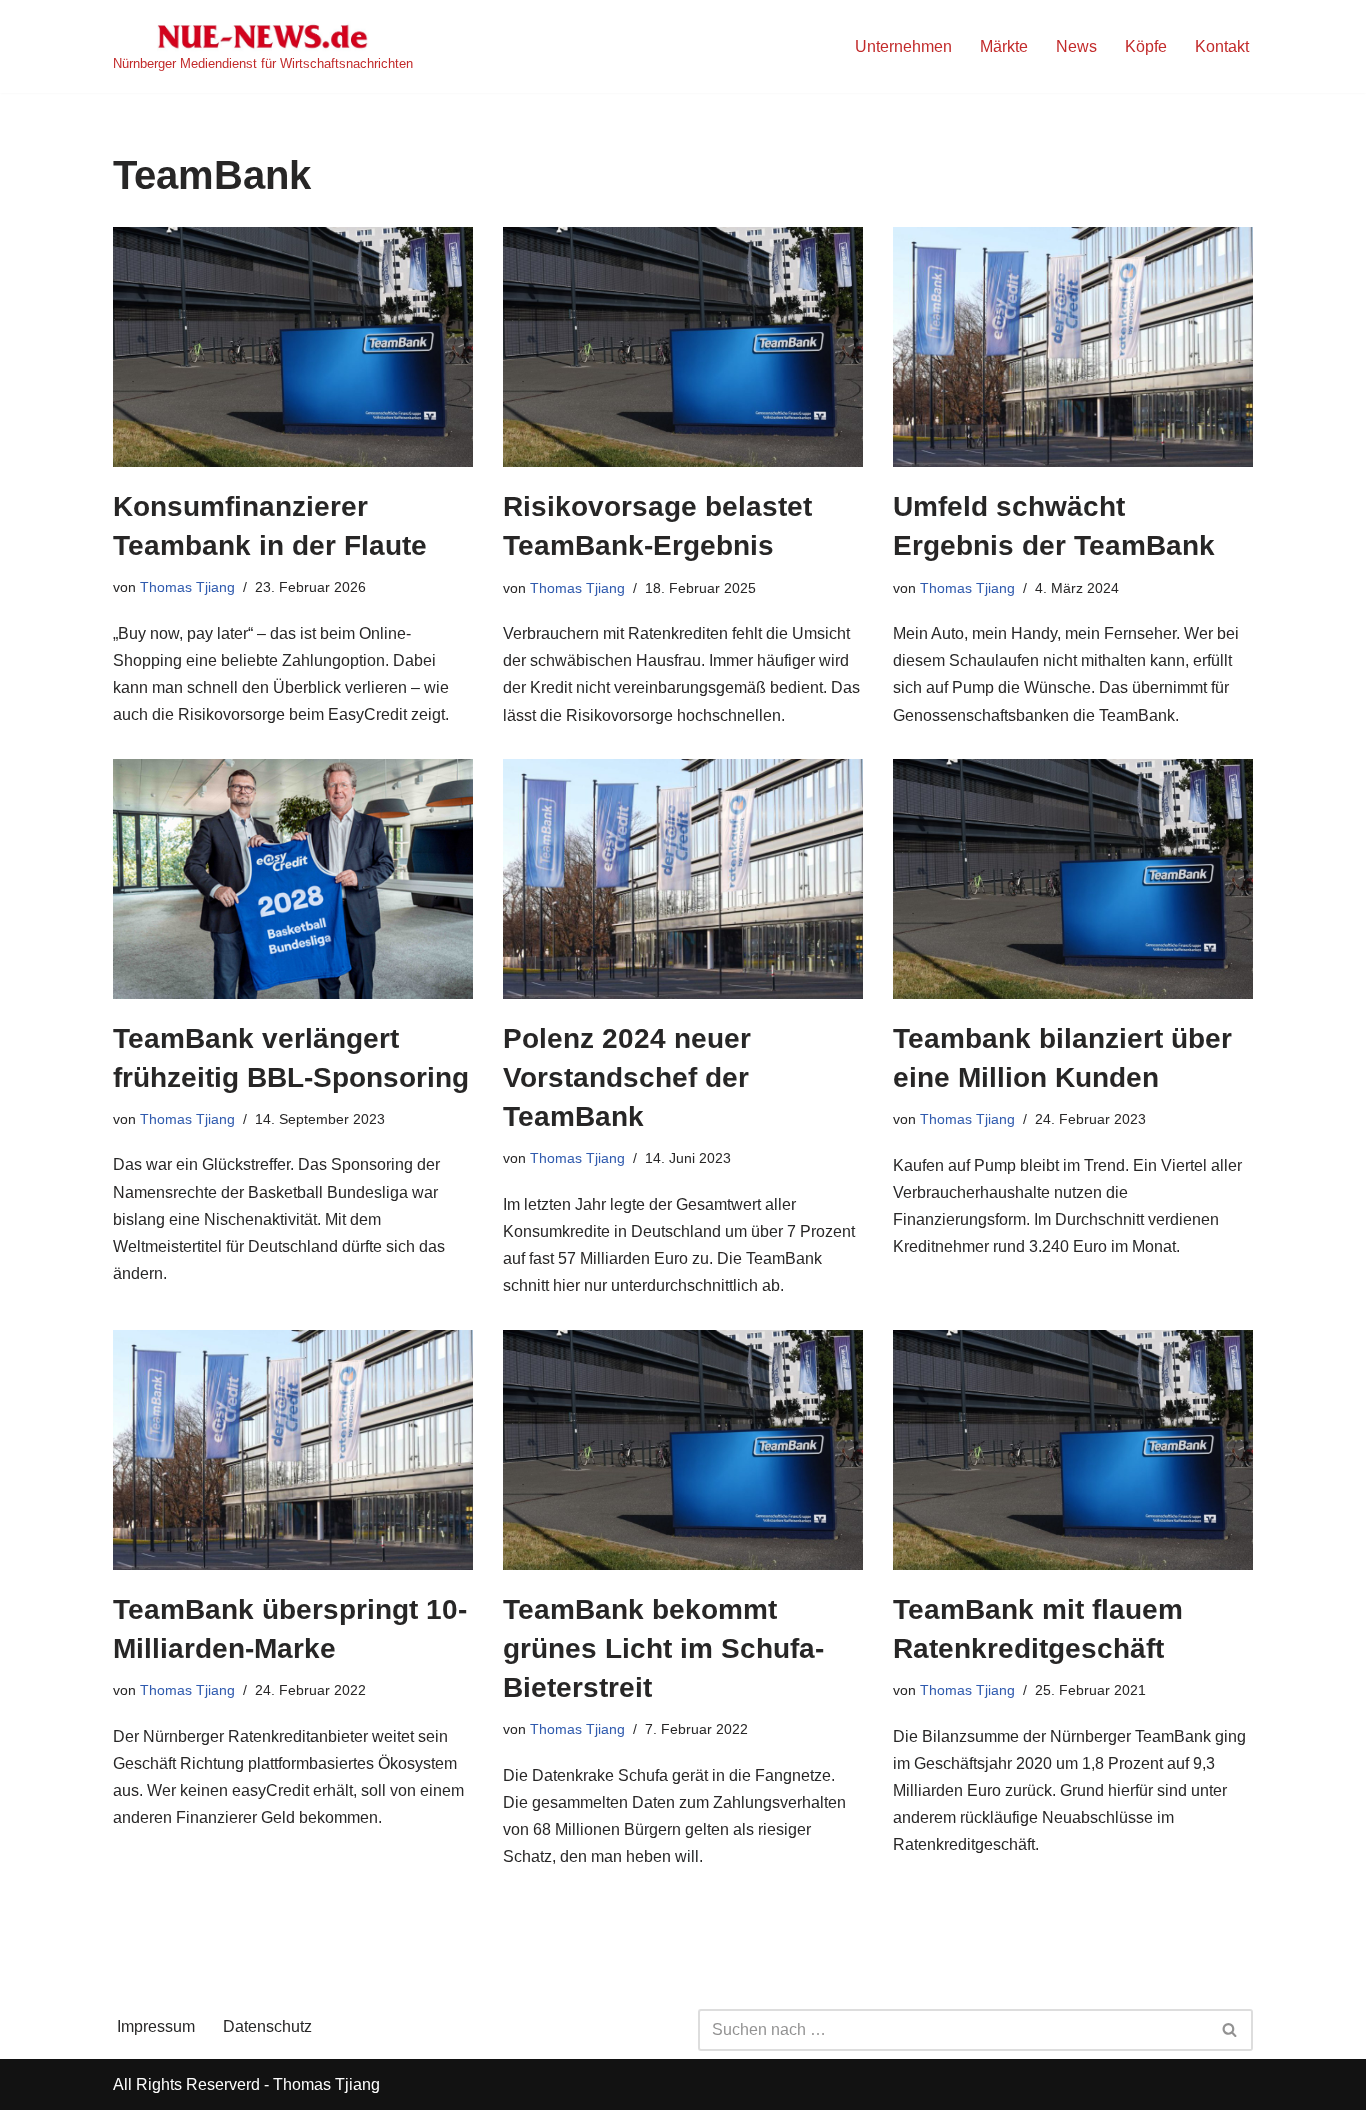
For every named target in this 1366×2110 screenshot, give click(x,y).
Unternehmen (903, 46)
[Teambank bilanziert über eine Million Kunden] (1073, 879)
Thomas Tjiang (187, 587)
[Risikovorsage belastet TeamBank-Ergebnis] (683, 347)
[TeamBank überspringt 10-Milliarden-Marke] (293, 1450)
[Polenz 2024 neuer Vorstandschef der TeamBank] (683, 879)
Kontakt (1222, 46)
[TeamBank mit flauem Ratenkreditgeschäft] (1073, 1450)
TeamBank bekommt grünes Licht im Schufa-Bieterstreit (663, 1648)
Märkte (1004, 46)
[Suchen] (1230, 2030)
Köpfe (1146, 46)
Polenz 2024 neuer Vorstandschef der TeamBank (627, 1077)
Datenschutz (267, 2026)
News (1076, 46)
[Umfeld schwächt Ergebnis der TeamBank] (1073, 347)
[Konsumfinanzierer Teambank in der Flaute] (293, 347)
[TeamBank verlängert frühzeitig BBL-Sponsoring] (293, 879)
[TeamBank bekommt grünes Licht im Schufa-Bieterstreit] (683, 1450)
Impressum (156, 2026)
